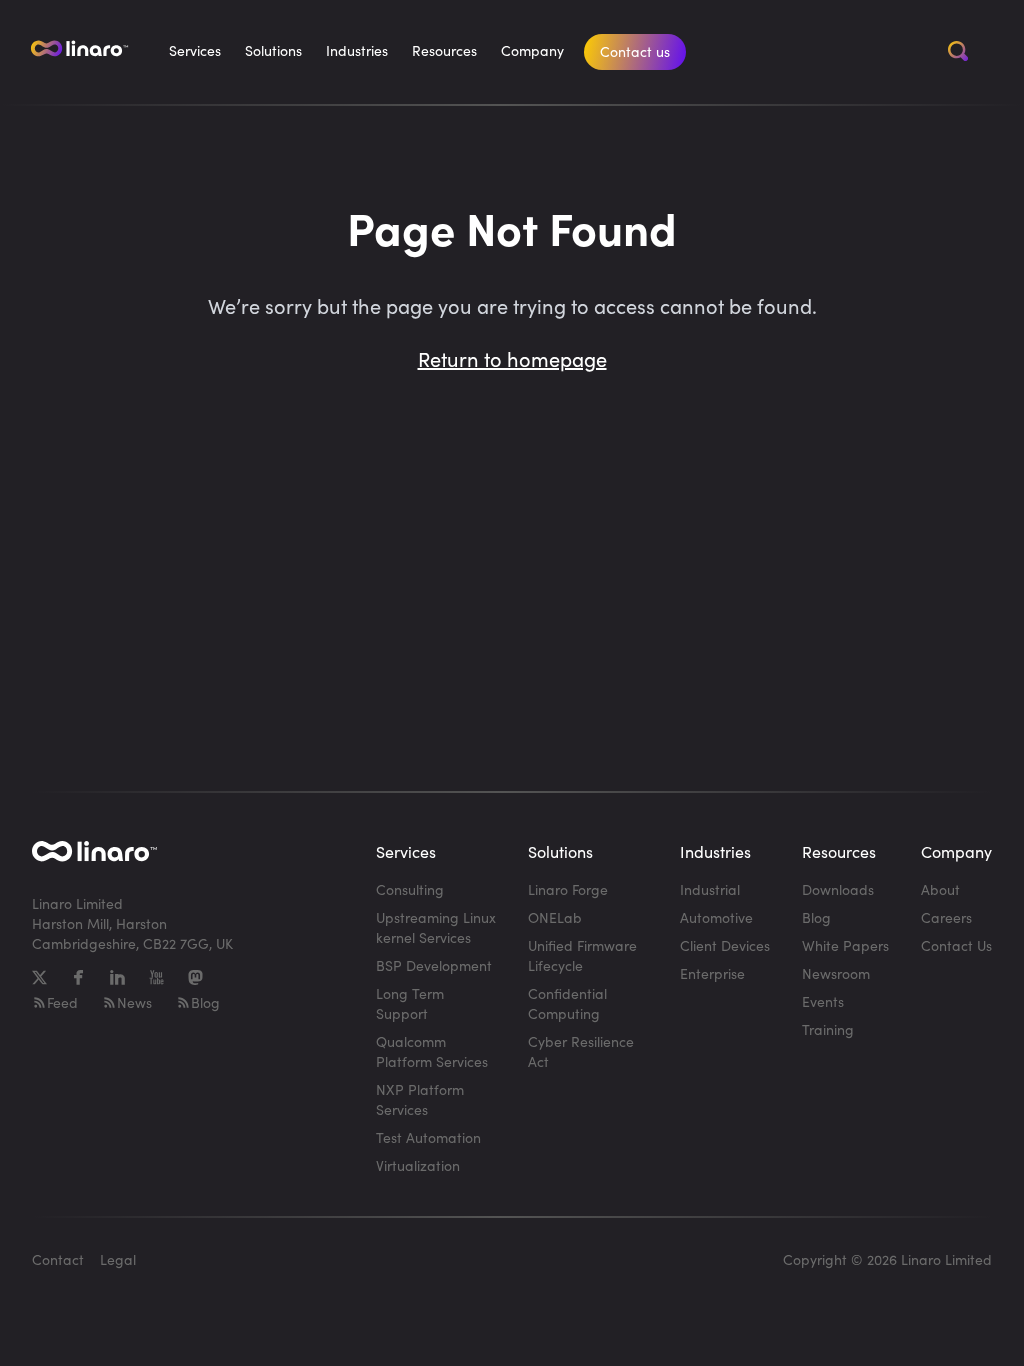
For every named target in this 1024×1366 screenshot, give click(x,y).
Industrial (710, 889)
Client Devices (725, 945)
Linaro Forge (568, 889)
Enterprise (712, 973)
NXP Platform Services (420, 1099)
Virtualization (418, 1165)
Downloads (838, 889)
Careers (946, 917)
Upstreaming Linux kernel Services (436, 927)
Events (823, 1001)
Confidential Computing (567, 1003)
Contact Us (956, 945)
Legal (118, 1259)
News (134, 1002)
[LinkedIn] (117, 977)
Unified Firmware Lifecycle (582, 955)
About (940, 889)
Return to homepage (512, 358)
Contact (58, 1259)
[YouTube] (156, 977)
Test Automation (428, 1137)
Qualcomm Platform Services (432, 1051)
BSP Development (434, 965)
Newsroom (836, 973)
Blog (205, 1002)
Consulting (410, 889)
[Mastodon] (195, 977)
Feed (62, 1002)
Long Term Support (410, 1003)
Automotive (716, 917)
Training (828, 1029)
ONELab (555, 917)
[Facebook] (78, 977)
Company (532, 50)
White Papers (845, 945)
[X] (39, 977)
